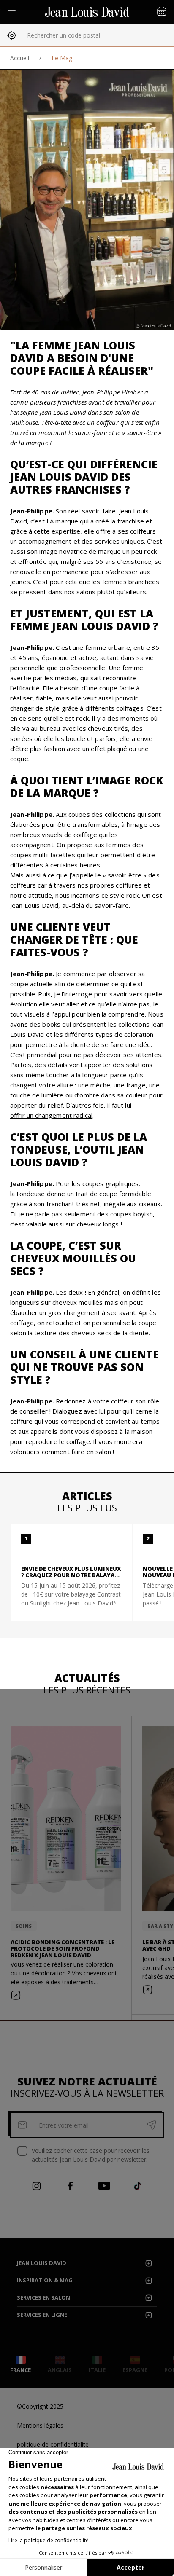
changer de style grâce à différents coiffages (77, 708)
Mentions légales (40, 2425)
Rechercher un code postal (64, 35)
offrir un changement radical (51, 1115)
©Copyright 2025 (40, 2406)
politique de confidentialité (53, 2444)
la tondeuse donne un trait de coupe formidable (81, 1194)
